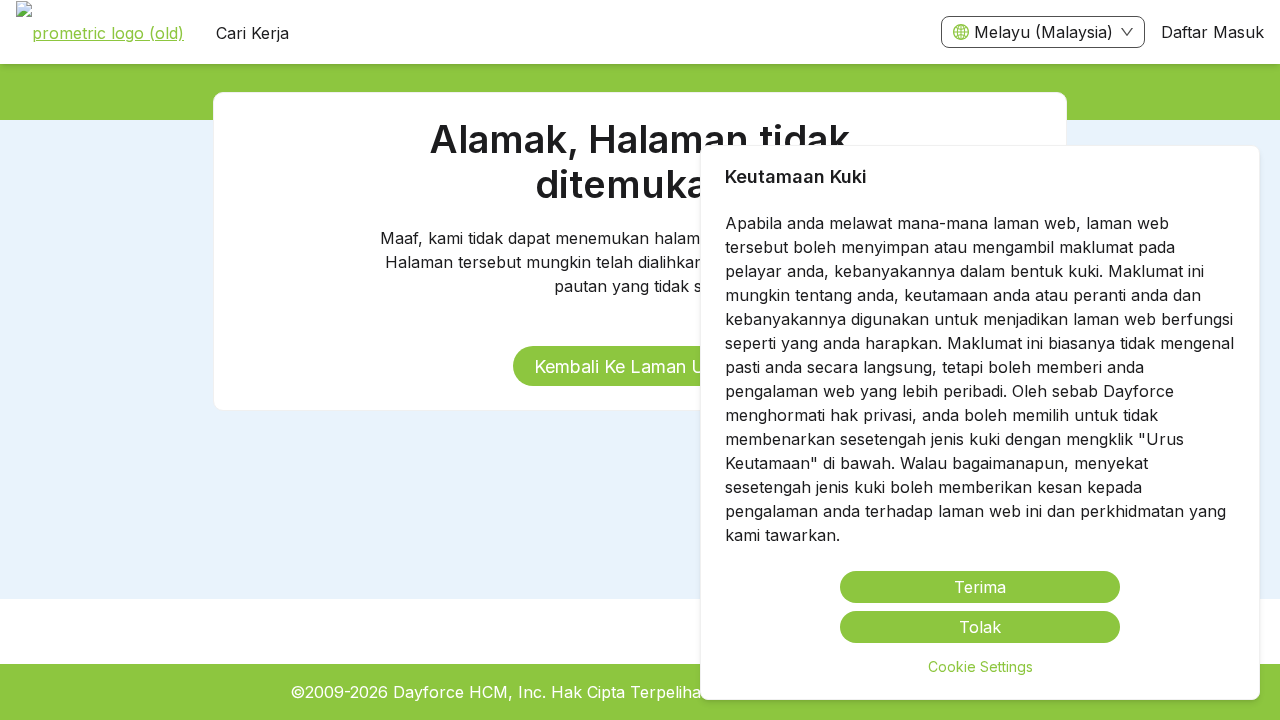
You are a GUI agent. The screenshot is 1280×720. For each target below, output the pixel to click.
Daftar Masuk (1212, 32)
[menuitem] (100, 33)
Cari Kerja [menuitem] (252, 33)
